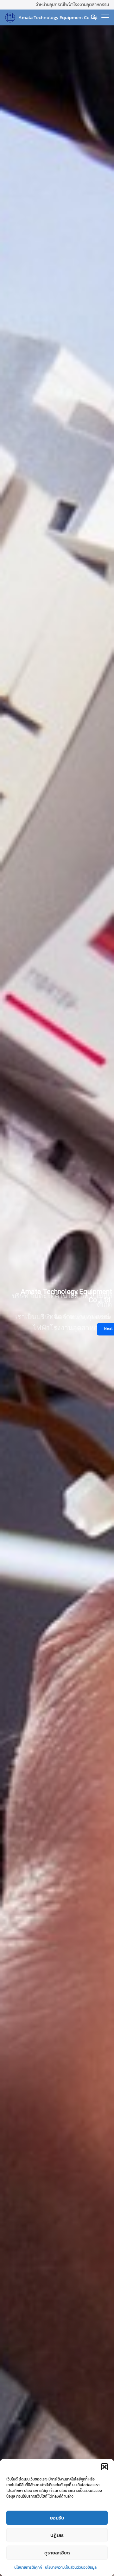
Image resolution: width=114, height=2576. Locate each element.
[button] (104, 2467)
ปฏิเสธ (57, 2535)
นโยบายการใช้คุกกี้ (28, 2567)
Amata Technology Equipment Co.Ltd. (58, 17)
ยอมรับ (57, 2518)
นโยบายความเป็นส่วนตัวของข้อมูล (71, 2567)
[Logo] (10, 17)
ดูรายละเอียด (57, 2553)
